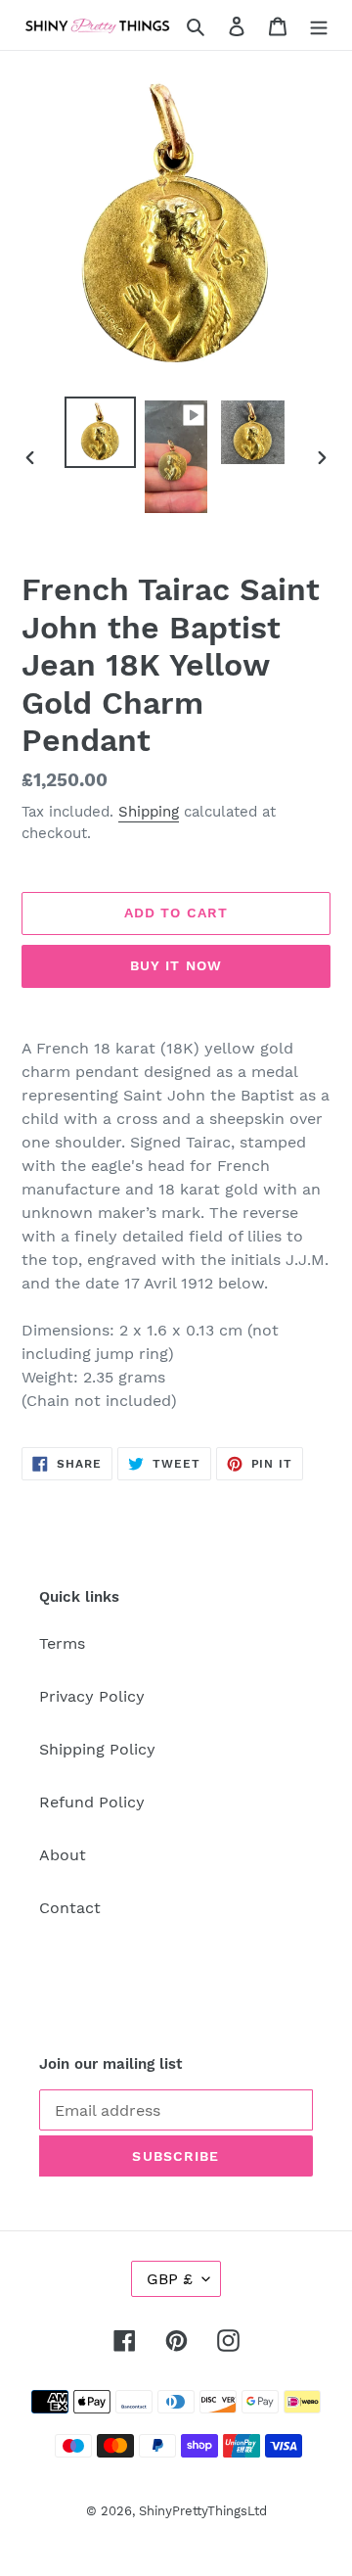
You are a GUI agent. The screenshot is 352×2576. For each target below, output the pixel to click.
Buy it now (176, 965)
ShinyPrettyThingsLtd (203, 2511)
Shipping (149, 812)
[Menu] (319, 25)
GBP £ (170, 2279)
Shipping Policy (97, 1749)
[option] (100, 432)
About (63, 1855)
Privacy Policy (92, 1696)
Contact (70, 1908)
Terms (62, 1643)
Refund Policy (92, 1802)
